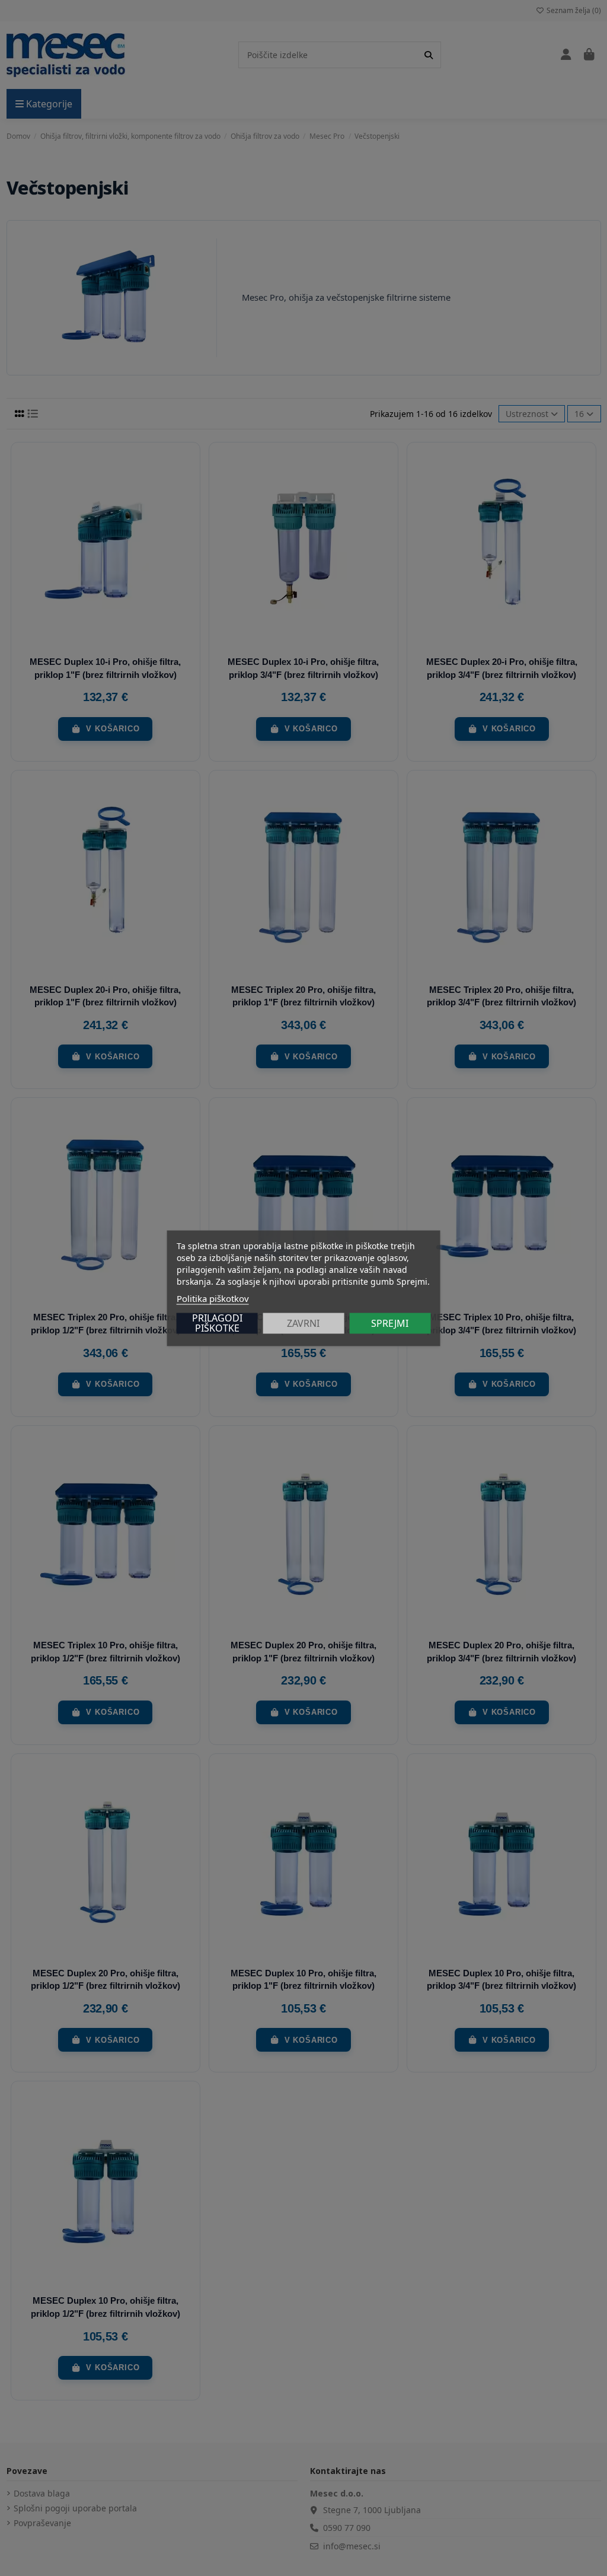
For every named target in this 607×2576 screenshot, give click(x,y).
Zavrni (303, 1323)
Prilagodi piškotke (217, 1323)
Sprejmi (390, 1323)
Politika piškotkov (213, 1298)
